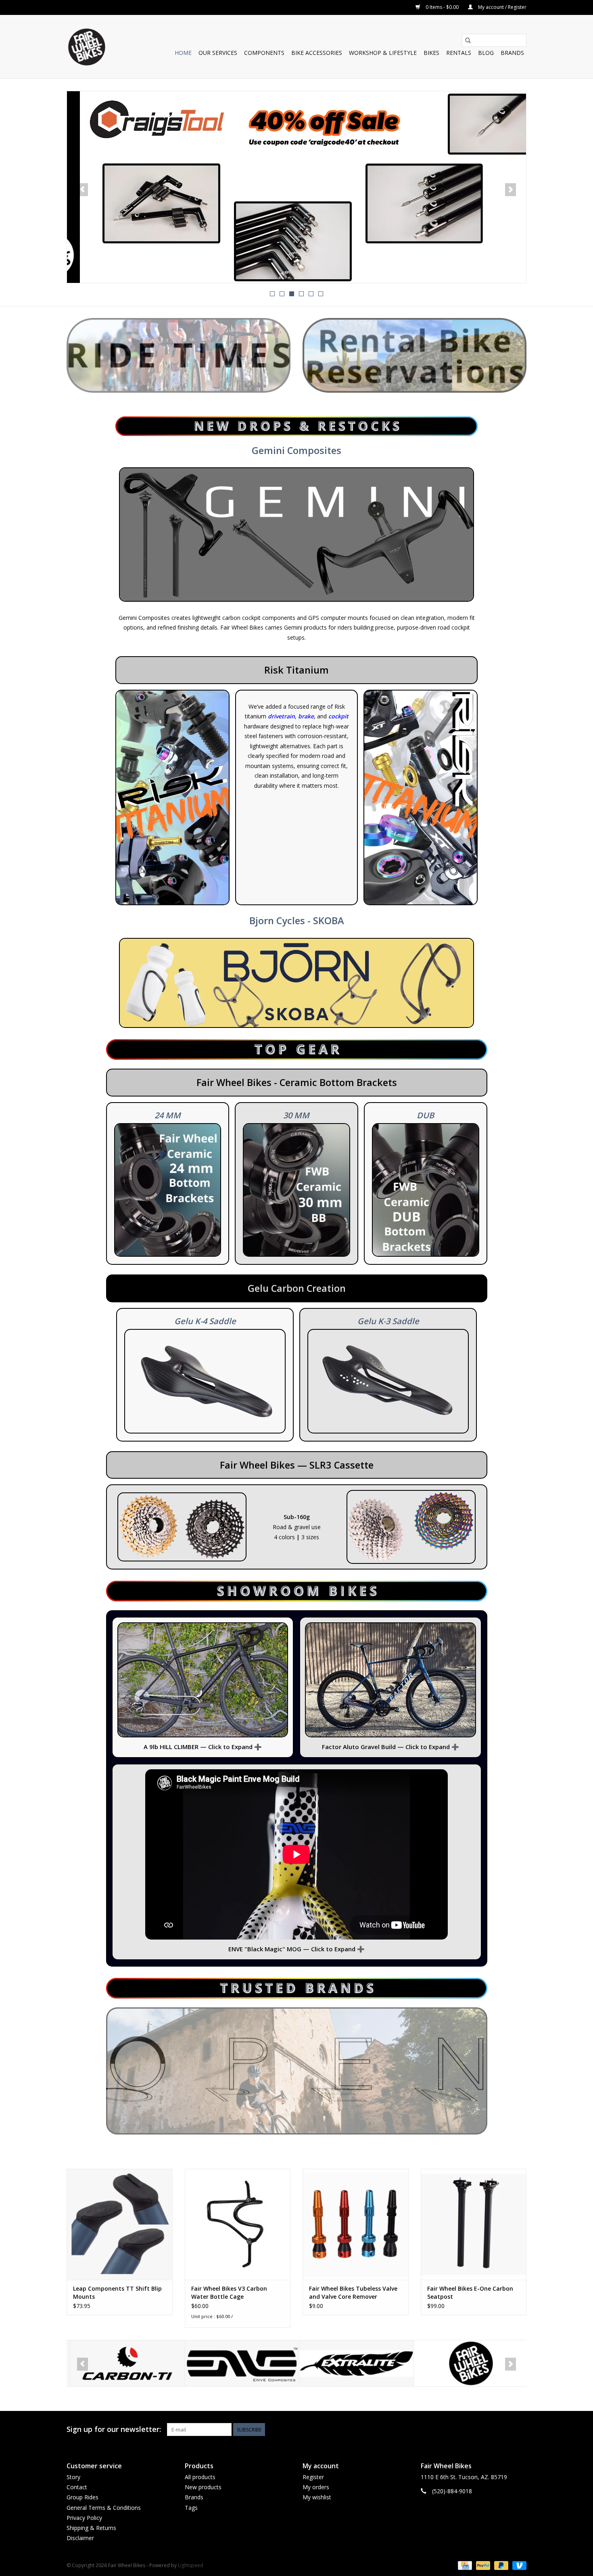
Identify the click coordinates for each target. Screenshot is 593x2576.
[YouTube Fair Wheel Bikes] (505, 2430)
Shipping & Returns (91, 2528)
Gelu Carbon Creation (297, 1288)
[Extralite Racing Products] (239, 2364)
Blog (486, 53)
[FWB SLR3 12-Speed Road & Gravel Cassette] (182, 1527)
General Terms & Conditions (104, 2508)
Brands (512, 53)
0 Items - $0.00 (442, 7)
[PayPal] (482, 2565)
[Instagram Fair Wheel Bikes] (520, 2430)
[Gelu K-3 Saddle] (388, 1381)
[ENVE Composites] (124, 2364)
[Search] (468, 40)
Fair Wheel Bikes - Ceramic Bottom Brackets (297, 1082)
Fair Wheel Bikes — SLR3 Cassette (297, 1465)
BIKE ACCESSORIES (317, 53)
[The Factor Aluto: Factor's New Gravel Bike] (390, 1680)
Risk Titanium (296, 670)
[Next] (511, 190)
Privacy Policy (84, 2518)
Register (313, 2477)
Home (183, 53)
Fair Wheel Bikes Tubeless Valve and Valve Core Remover (353, 2292)
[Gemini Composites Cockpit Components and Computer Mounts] (296, 534)
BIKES (431, 53)
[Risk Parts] (172, 798)
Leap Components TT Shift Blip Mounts (117, 2292)
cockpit (338, 716)
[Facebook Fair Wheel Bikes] (491, 2430)
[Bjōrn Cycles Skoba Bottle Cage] (296, 983)
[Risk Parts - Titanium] (421, 798)
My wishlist (317, 2497)
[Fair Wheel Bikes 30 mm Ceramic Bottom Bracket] (296, 1190)
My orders (316, 2487)
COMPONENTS (264, 53)
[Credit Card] (464, 2565)
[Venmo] (518, 2565)
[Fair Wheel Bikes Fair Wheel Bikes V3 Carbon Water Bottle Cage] (238, 2224)
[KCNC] (468, 2364)
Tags (191, 2508)
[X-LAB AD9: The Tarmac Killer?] (296, 187)
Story (73, 2477)
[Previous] (82, 190)
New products (203, 2487)
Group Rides (82, 2497)
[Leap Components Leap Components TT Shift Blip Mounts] (120, 2224)
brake (306, 716)
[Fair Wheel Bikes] (353, 2364)
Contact (77, 2487)
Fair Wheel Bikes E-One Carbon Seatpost (470, 2292)
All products (200, 2477)
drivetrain (281, 716)
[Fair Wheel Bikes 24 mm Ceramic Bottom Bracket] (168, 1190)
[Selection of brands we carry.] (297, 2071)
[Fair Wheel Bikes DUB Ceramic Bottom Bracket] (426, 1190)
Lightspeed (191, 2565)
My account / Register (502, 7)
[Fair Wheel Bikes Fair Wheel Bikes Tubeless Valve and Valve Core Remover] (356, 2224)
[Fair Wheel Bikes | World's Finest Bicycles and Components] (86, 47)
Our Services (218, 53)
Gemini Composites (296, 450)
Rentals (459, 53)
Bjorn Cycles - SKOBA (297, 921)
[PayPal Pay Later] (500, 2565)
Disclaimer (80, 2538)
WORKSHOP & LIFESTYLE (383, 53)
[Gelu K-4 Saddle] (205, 1381)
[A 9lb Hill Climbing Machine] (203, 1680)
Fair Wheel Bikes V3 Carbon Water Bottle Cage (229, 2292)
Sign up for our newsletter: (114, 2429)
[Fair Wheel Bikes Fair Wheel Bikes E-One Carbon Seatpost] (474, 2224)
